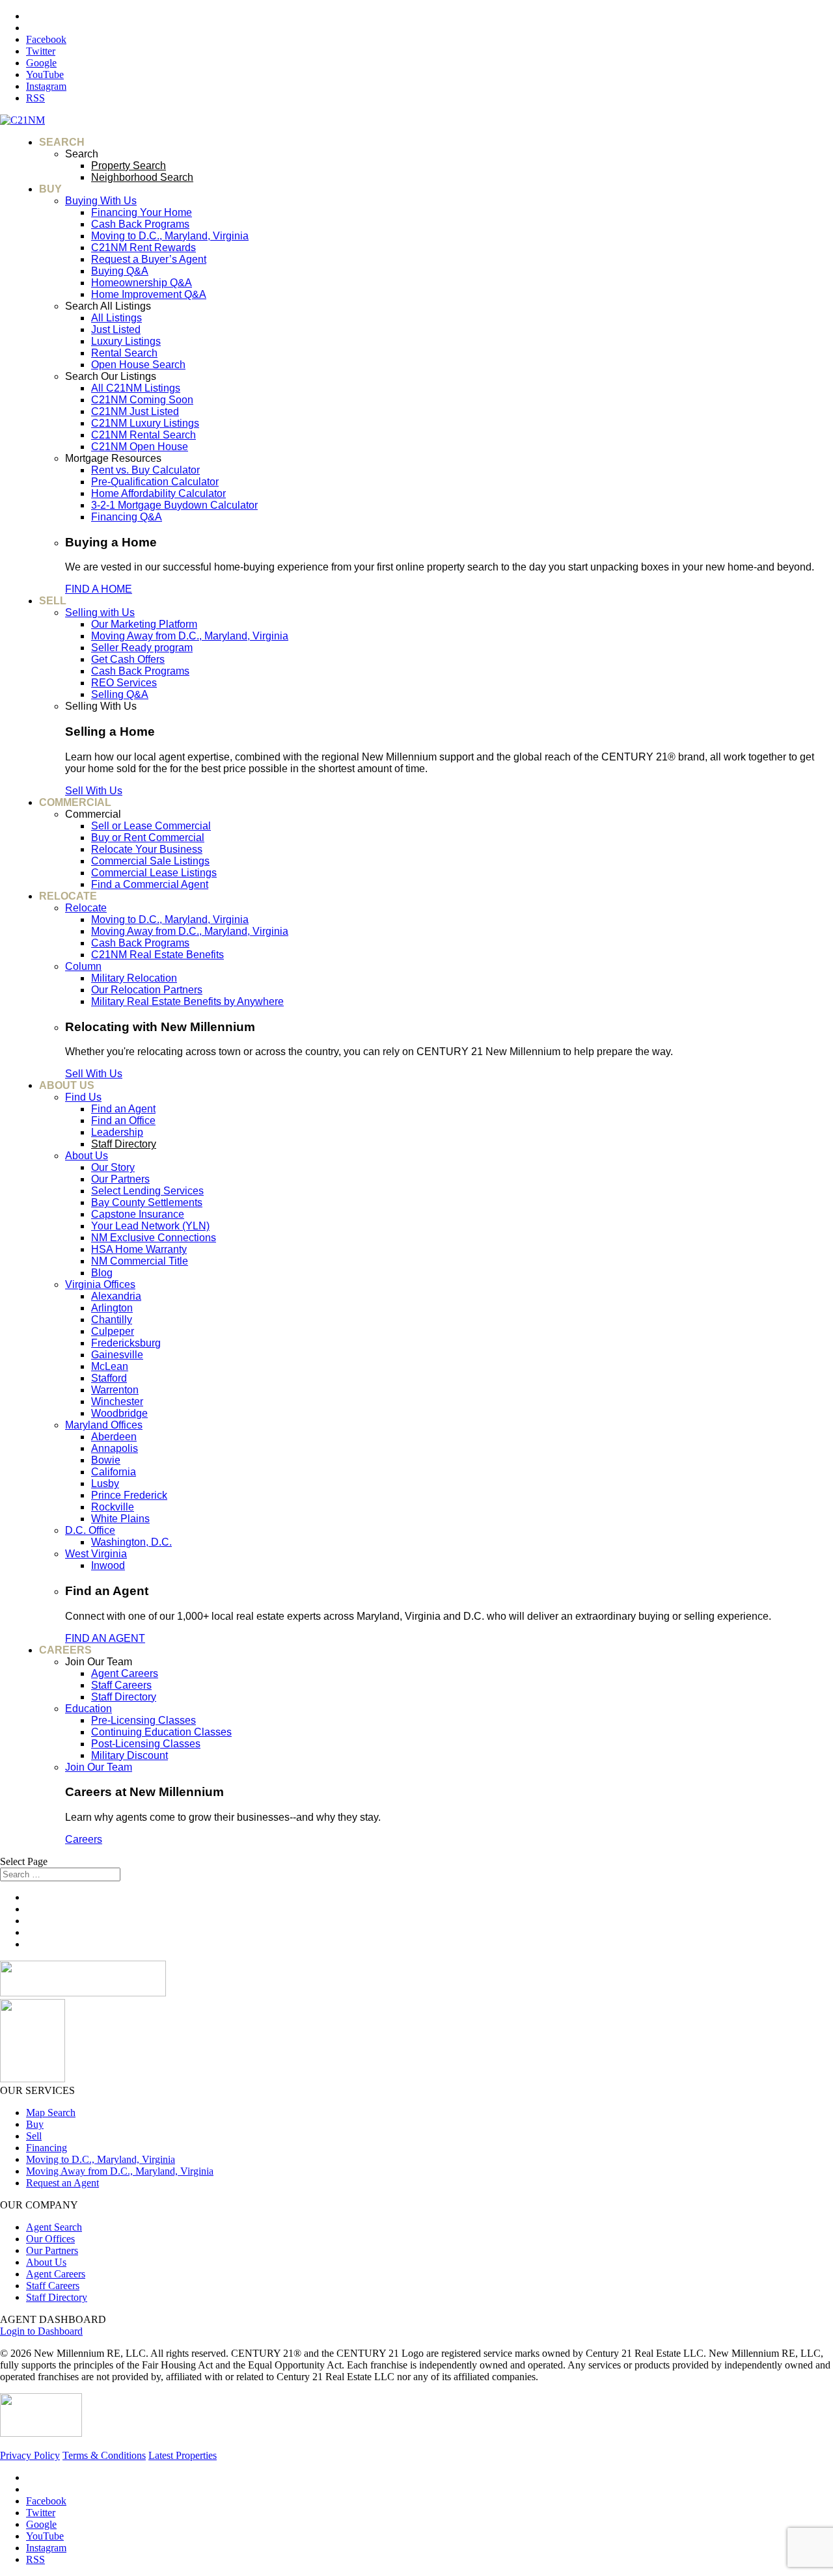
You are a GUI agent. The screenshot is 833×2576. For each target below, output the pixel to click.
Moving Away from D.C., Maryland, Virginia (120, 2171)
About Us (46, 2262)
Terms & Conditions (104, 2455)
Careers (84, 1839)
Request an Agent (62, 2183)
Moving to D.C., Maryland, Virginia (101, 2159)
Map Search (51, 2113)
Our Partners (52, 2250)
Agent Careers (56, 2274)
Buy (35, 2124)
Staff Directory (57, 2297)
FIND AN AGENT (105, 1638)
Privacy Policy (30, 2455)
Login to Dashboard (41, 2331)
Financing (47, 2148)
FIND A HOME (99, 589)
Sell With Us (94, 791)
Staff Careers (53, 2286)
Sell (34, 2136)
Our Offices (50, 2239)
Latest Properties (183, 2455)
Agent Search (54, 2227)
